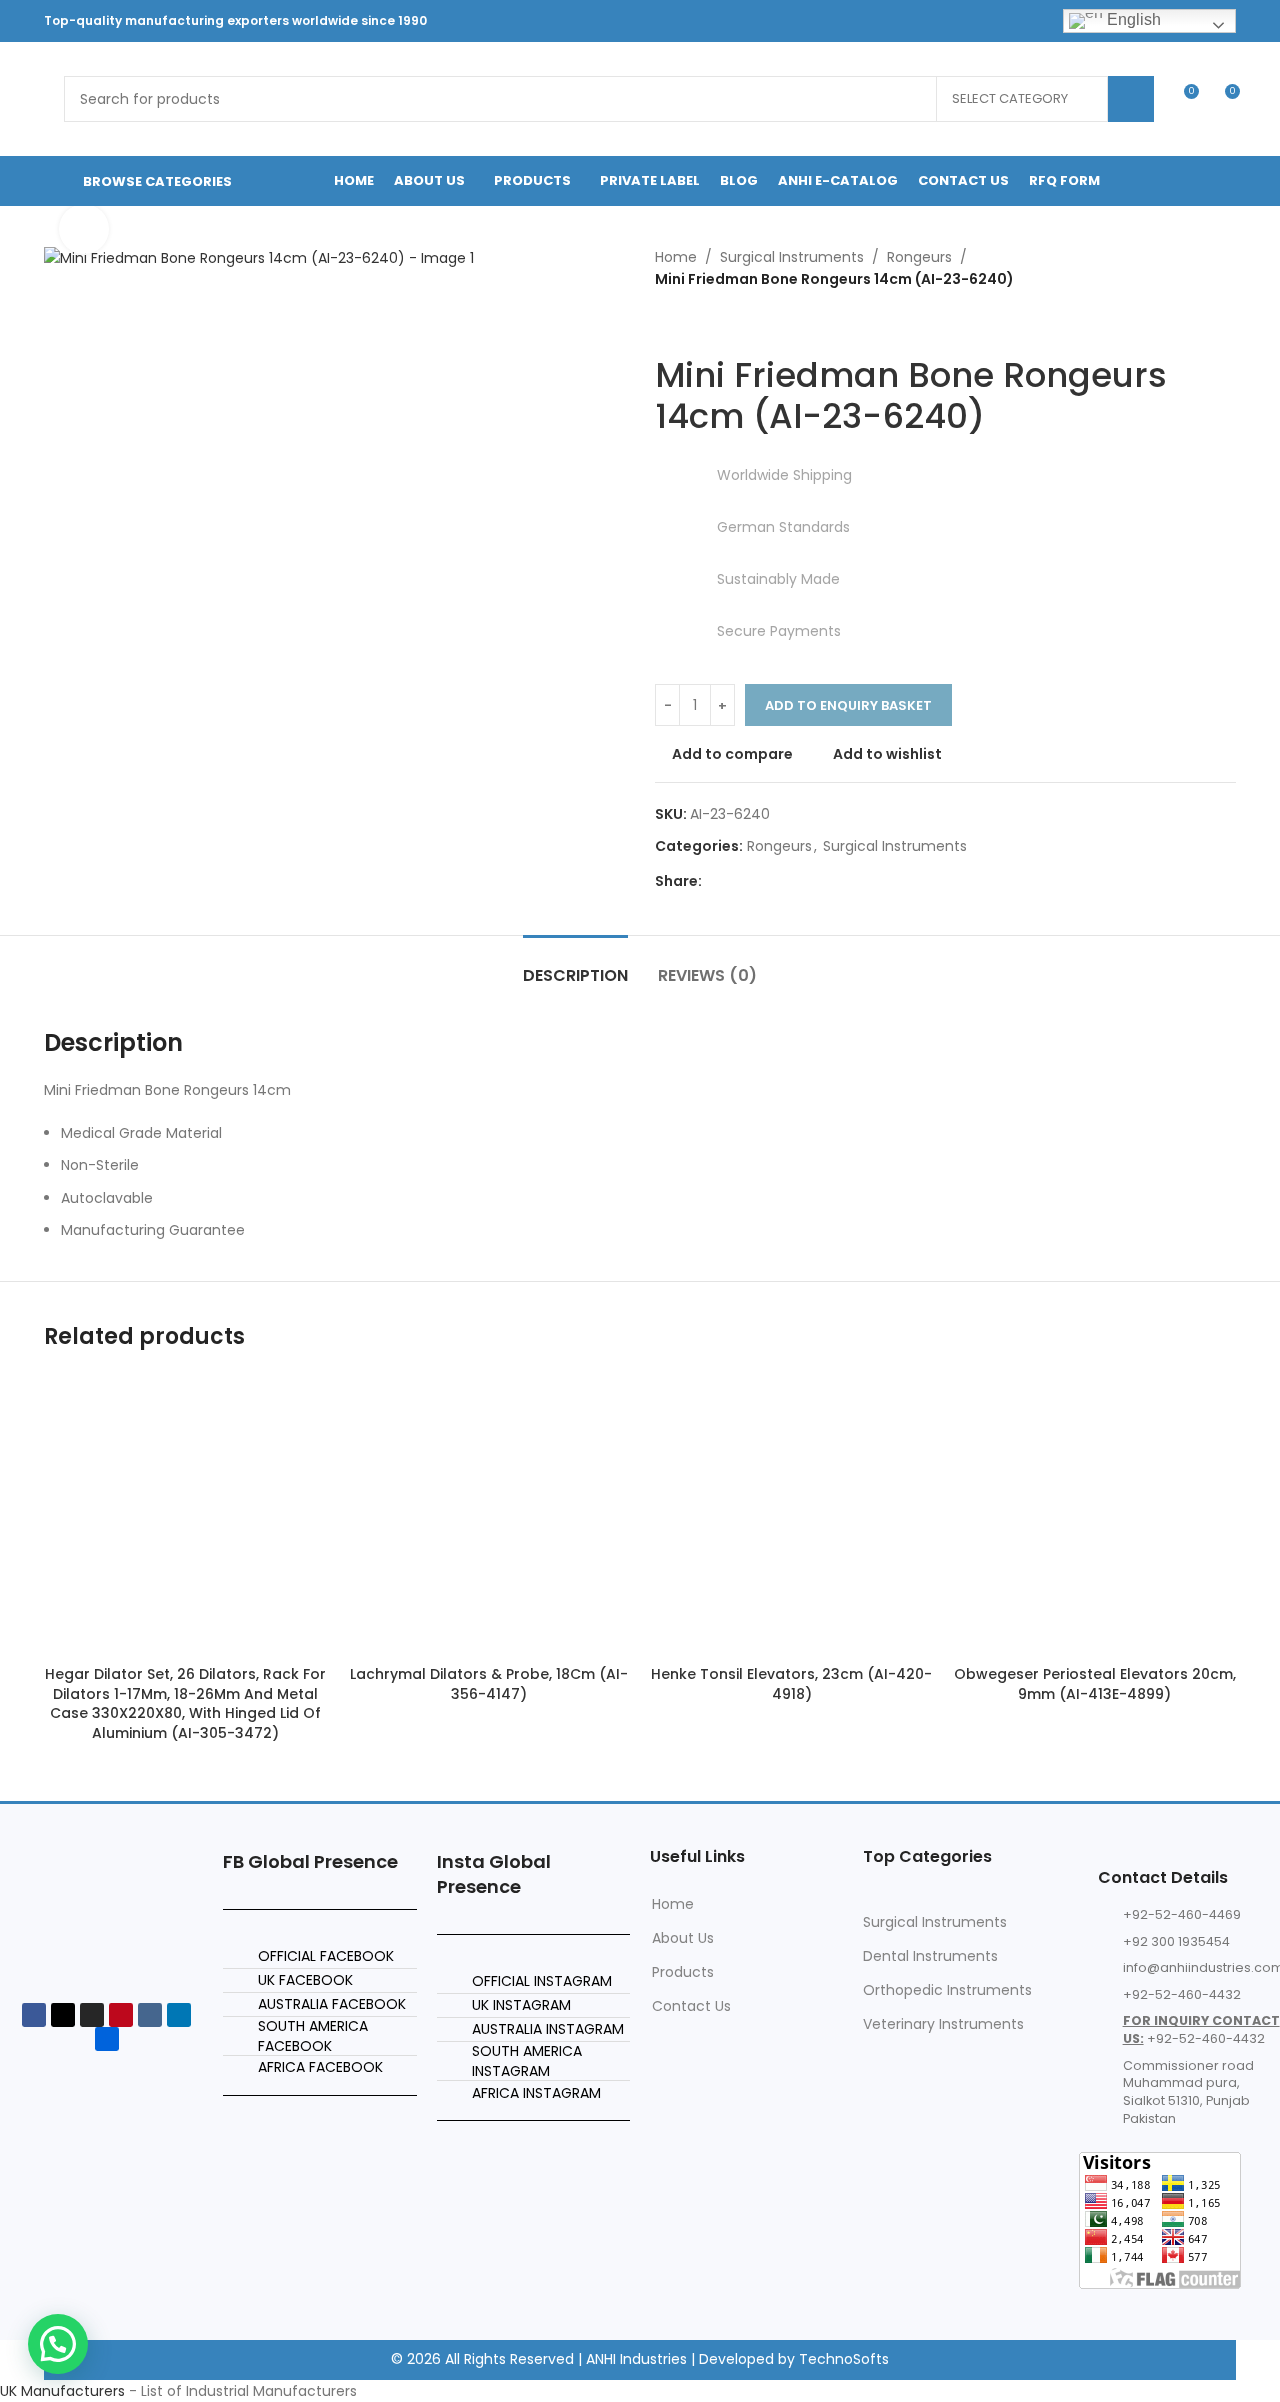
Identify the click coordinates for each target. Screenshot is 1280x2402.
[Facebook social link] (853, 20)
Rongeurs (919, 257)
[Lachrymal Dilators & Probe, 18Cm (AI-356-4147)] (488, 1514)
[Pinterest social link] (928, 20)
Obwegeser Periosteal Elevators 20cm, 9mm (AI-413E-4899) (1095, 1684)
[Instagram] (92, 2015)
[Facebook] (34, 2015)
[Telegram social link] (1030, 20)
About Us (683, 1938)
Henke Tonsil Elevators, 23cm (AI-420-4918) (791, 1684)
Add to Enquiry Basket (848, 705)
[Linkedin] (179, 2015)
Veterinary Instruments (943, 2024)
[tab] (575, 965)
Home (676, 257)
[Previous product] (667, 323)
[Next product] (715, 323)
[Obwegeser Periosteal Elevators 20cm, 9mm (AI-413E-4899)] (1094, 1514)
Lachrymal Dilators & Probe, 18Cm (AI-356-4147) (489, 1684)
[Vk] (150, 2015)
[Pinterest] (121, 2015)
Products (683, 1972)
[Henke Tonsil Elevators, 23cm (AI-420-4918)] (791, 1514)
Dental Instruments (930, 1956)
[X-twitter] (63, 2015)
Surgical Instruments (792, 257)
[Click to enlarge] (84, 229)
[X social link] (878, 20)
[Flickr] (107, 2039)
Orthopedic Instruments (947, 1990)
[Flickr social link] (979, 20)
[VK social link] (1004, 20)
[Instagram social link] (903, 20)
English (1132, 19)
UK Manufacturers (62, 2391)
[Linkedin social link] (954, 20)
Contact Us (691, 2006)
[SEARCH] (1131, 99)
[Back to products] (691, 323)
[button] (58, 2344)
